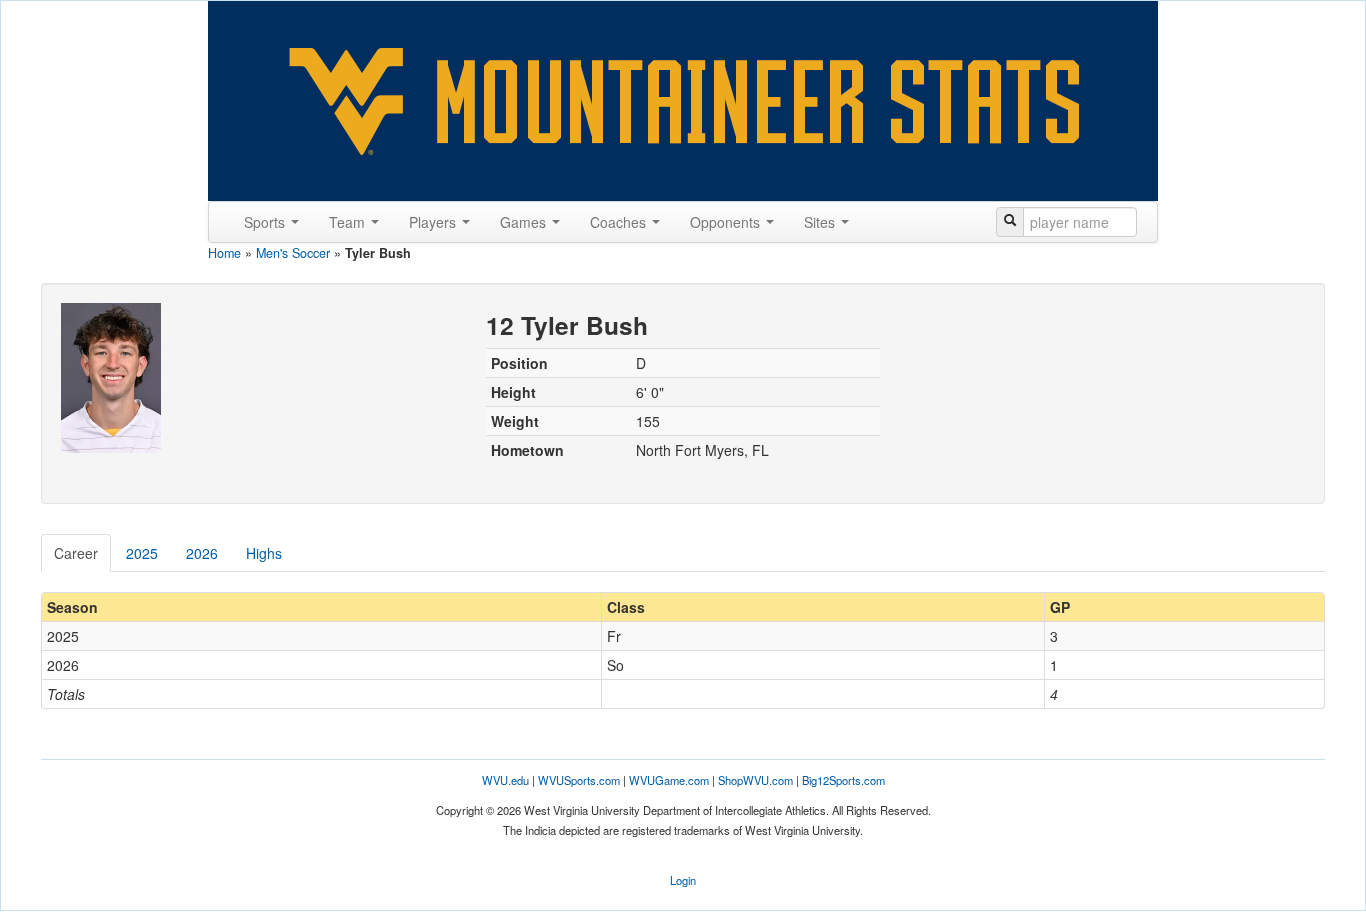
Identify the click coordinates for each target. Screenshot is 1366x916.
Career (76, 553)
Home (224, 253)
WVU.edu (505, 780)
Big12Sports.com (843, 780)
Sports (266, 222)
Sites (821, 222)
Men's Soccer (293, 253)
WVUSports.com (579, 780)
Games (525, 222)
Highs (264, 553)
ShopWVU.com (755, 780)
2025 (142, 553)
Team (349, 222)
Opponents (727, 222)
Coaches (620, 222)
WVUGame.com (669, 780)
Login (683, 880)
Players (434, 222)
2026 (202, 553)
